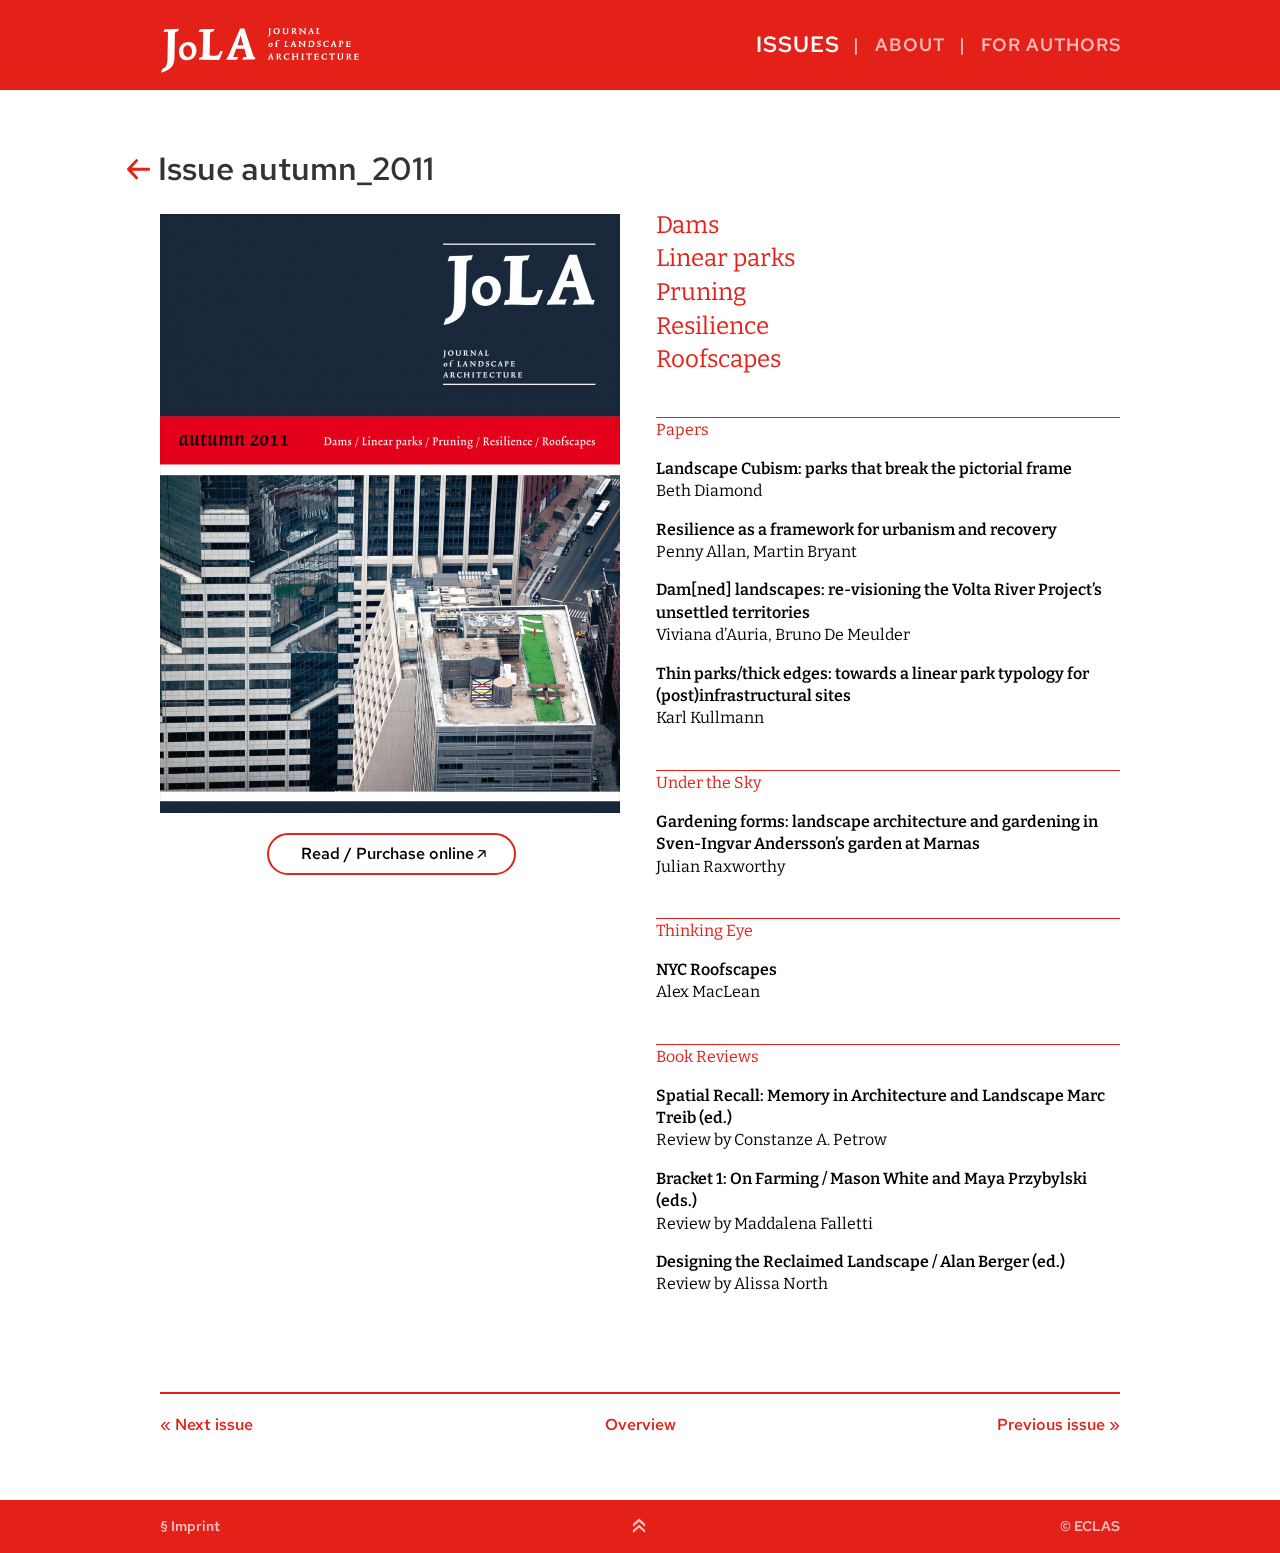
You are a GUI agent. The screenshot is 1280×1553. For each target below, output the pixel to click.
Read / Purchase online (387, 853)
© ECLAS (1090, 1526)
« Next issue (206, 1424)
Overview (640, 1424)
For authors (1051, 44)
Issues (798, 44)
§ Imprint (190, 1526)
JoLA (260, 45)
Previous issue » (1058, 1424)
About (910, 44)
